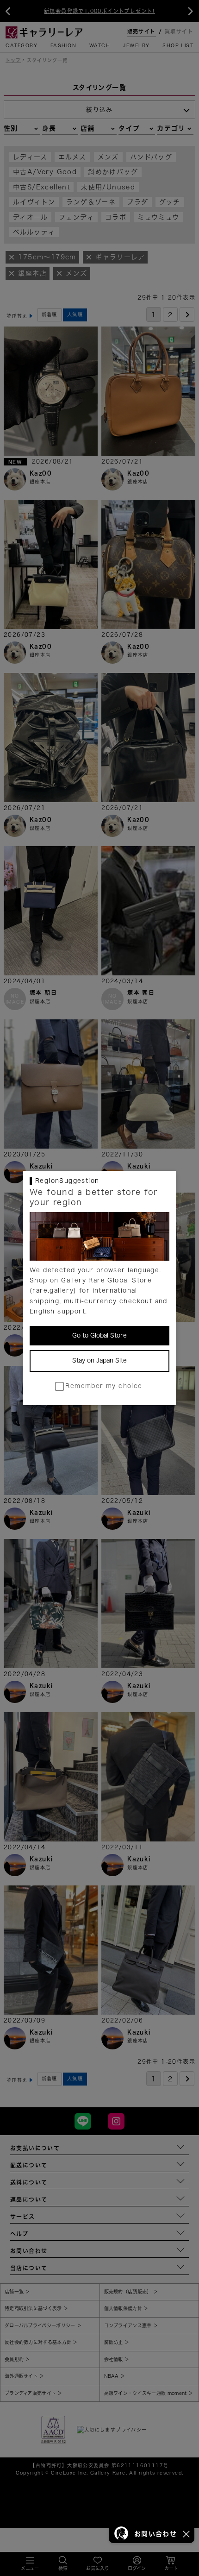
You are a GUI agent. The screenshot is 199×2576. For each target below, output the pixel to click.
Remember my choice (104, 1386)
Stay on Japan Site (99, 1360)
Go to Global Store (99, 1335)
